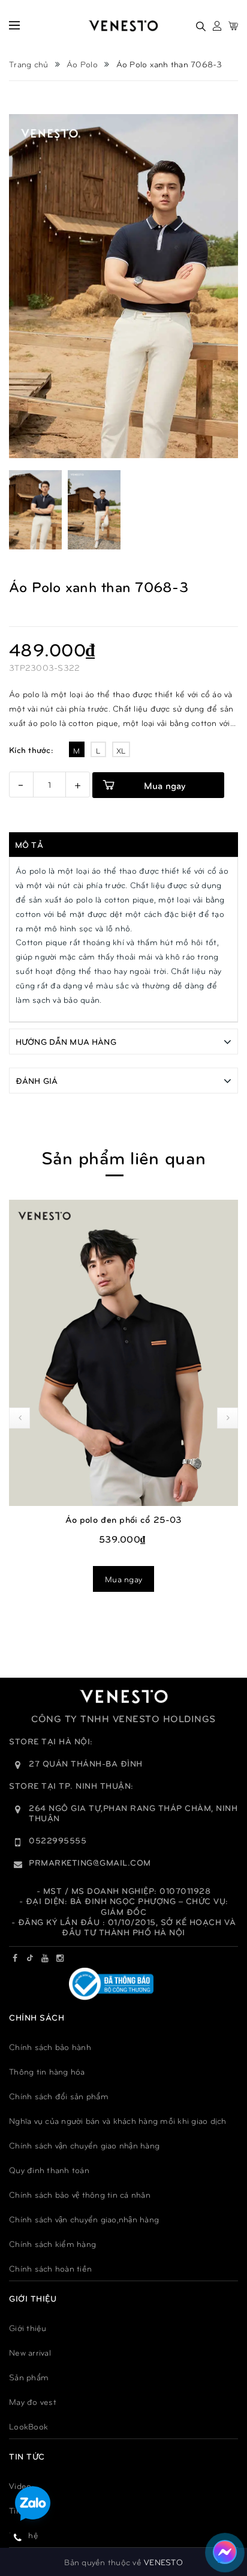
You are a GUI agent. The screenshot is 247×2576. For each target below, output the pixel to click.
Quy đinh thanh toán (49, 2170)
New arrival (30, 2352)
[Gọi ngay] (18, 2537)
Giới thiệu (28, 2328)
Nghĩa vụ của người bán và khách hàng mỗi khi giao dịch (118, 2121)
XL (121, 751)
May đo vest (33, 2402)
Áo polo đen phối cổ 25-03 (124, 1519)
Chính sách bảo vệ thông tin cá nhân (80, 2194)
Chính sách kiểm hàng (52, 2244)
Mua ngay (165, 785)
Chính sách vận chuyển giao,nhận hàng (84, 2219)
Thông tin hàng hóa (47, 2071)
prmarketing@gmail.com (90, 1862)
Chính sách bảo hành (50, 2047)
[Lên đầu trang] (222, 2513)
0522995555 (58, 1840)
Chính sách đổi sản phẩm (59, 2096)
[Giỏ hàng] (233, 26)
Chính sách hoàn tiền (50, 2268)
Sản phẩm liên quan (123, 1157)
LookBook (28, 2426)
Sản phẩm (29, 2377)
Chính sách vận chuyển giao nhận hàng (84, 2145)
